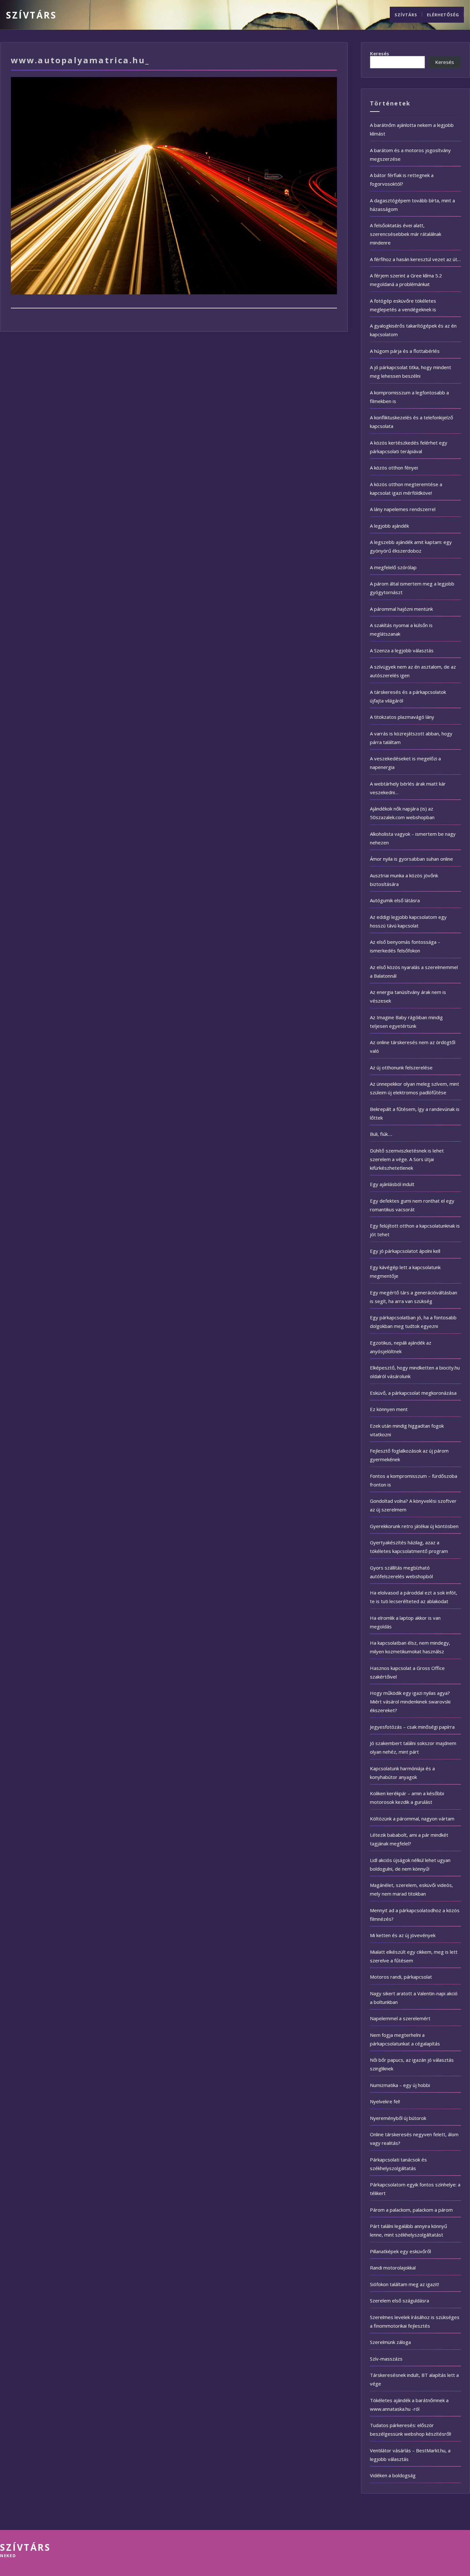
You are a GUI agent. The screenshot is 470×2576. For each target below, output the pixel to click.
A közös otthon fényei (394, 468)
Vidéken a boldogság (393, 2475)
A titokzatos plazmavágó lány (402, 717)
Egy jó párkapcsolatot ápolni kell (405, 1251)
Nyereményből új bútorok (398, 2118)
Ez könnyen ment (389, 1409)
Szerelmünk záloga (390, 2342)
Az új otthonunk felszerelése (401, 1067)
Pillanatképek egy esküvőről (400, 2251)
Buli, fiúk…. (381, 1134)
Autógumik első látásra (395, 900)
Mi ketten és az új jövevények (403, 1935)
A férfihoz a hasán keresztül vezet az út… (415, 259)
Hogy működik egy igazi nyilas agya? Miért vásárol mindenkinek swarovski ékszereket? (410, 1702)
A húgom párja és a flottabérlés (405, 351)
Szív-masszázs (386, 2359)
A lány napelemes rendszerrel (403, 509)
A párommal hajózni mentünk (401, 609)
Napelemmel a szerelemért (400, 2018)
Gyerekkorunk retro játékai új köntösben (414, 1526)
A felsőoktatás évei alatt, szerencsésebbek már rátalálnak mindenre (406, 234)
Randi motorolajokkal (393, 2268)
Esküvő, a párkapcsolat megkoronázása (413, 1393)
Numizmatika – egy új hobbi (400, 2085)
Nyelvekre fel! (385, 2101)
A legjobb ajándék (389, 526)
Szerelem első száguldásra (399, 2301)
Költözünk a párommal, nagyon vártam (412, 1819)
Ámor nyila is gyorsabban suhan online (411, 859)
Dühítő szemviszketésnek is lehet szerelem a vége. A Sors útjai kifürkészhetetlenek (407, 1159)
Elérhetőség (443, 15)
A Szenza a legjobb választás (402, 650)
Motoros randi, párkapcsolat (401, 1977)
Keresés (380, 54)
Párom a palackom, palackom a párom (411, 2210)
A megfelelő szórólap (393, 567)
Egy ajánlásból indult (392, 1184)
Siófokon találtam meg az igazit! (404, 2284)
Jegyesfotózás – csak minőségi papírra (412, 1727)
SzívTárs (31, 15)
